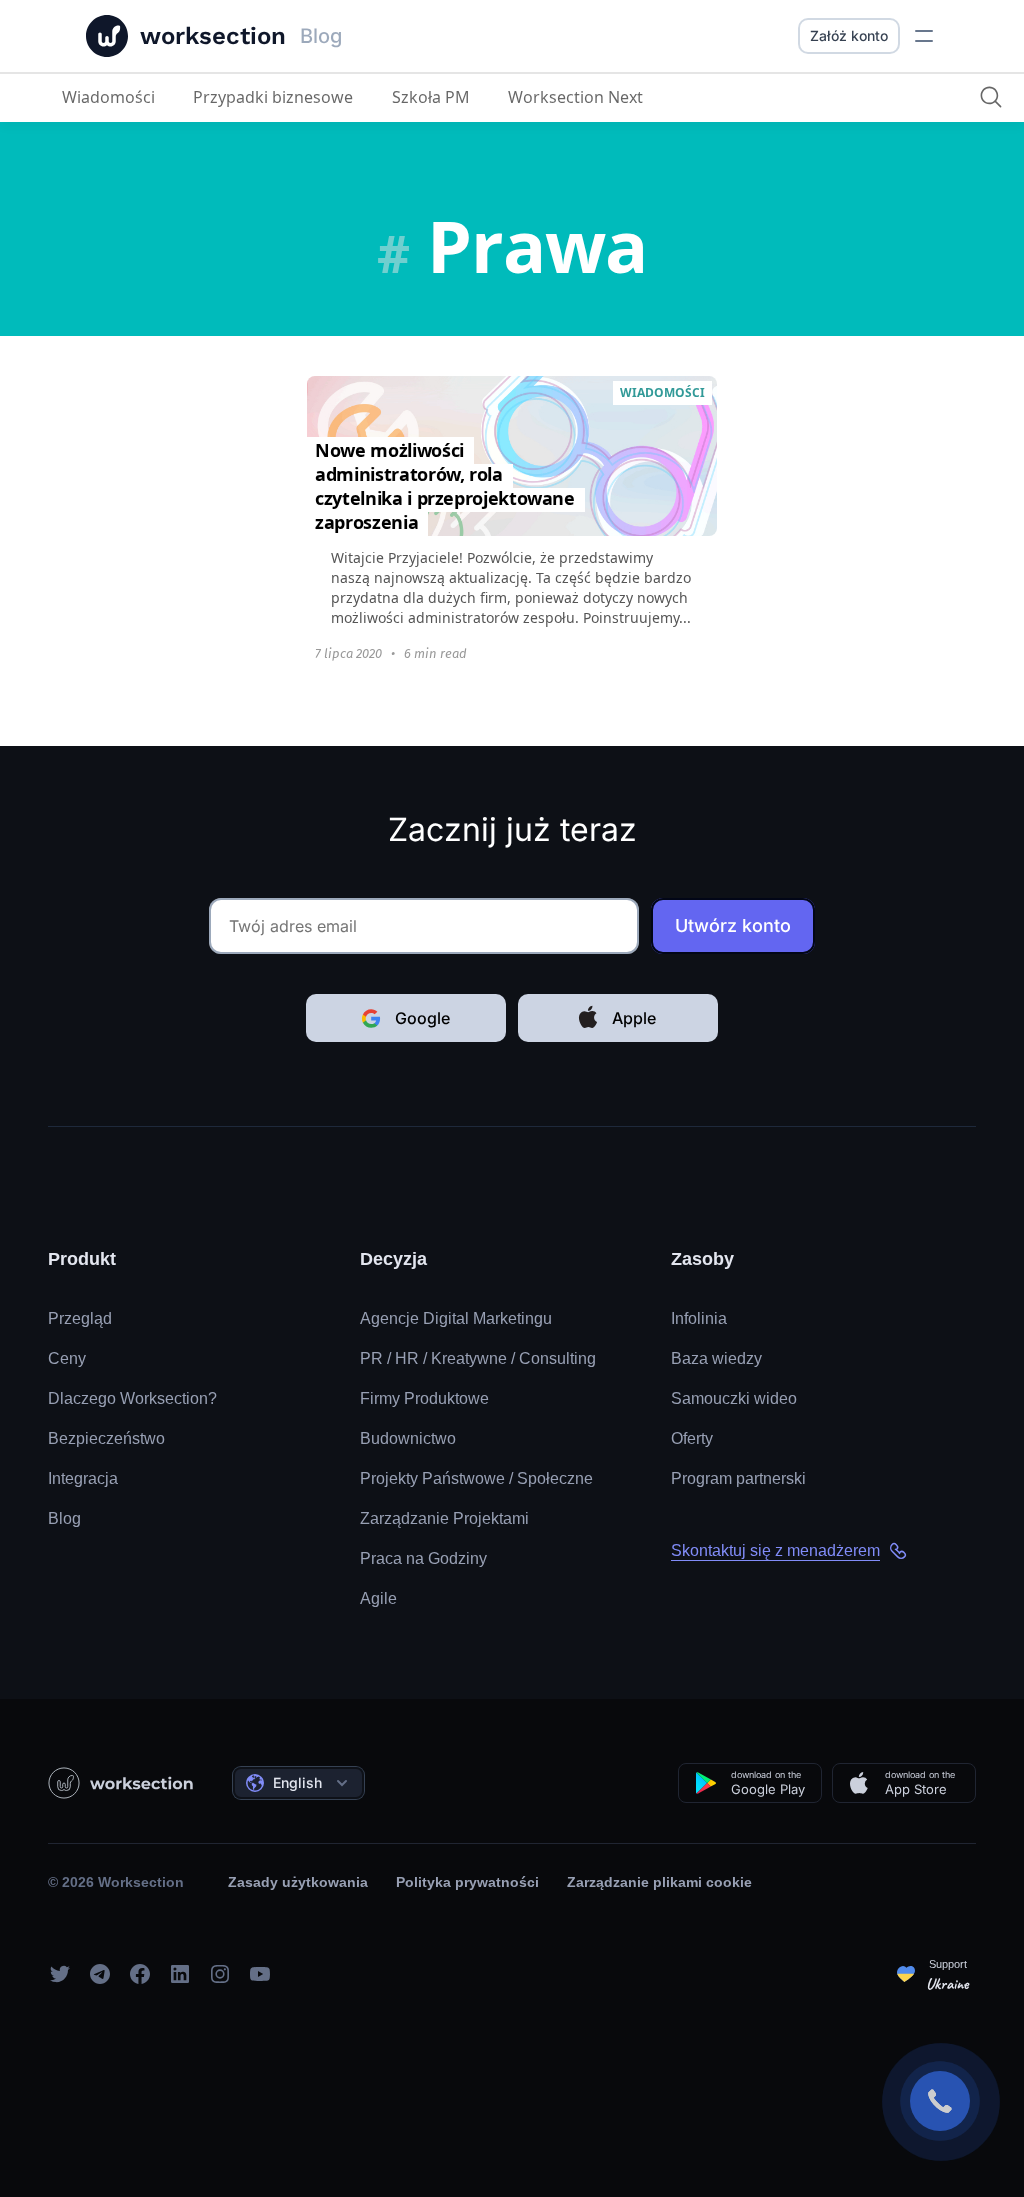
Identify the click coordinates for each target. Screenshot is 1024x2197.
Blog (64, 1518)
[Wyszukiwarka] (991, 97)
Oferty (692, 1438)
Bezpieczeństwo (106, 1438)
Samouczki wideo (734, 1398)
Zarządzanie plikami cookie (659, 1882)
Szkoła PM (431, 97)
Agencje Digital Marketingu (456, 1318)
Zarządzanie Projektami (444, 1518)
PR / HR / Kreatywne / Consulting (478, 1358)
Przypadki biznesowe (273, 97)
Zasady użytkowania (298, 1882)
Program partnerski (738, 1478)
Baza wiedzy (716, 1358)
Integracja (83, 1478)
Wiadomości (108, 97)
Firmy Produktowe (424, 1398)
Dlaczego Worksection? (132, 1398)
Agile (378, 1598)
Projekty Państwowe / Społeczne (476, 1478)
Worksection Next (575, 97)
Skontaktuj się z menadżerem (775, 1550)
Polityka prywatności (467, 1882)
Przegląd (80, 1318)
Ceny (67, 1358)
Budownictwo (408, 1438)
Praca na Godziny (423, 1558)
